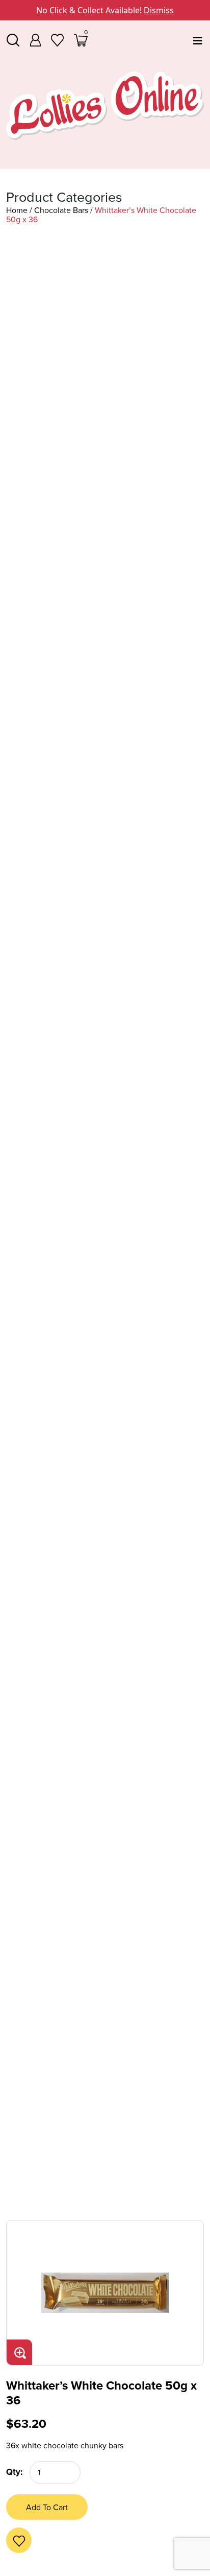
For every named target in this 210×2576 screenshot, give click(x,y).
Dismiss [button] (159, 10)
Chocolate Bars (61, 210)
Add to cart (47, 2507)
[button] (11, 2532)
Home (17, 210)
